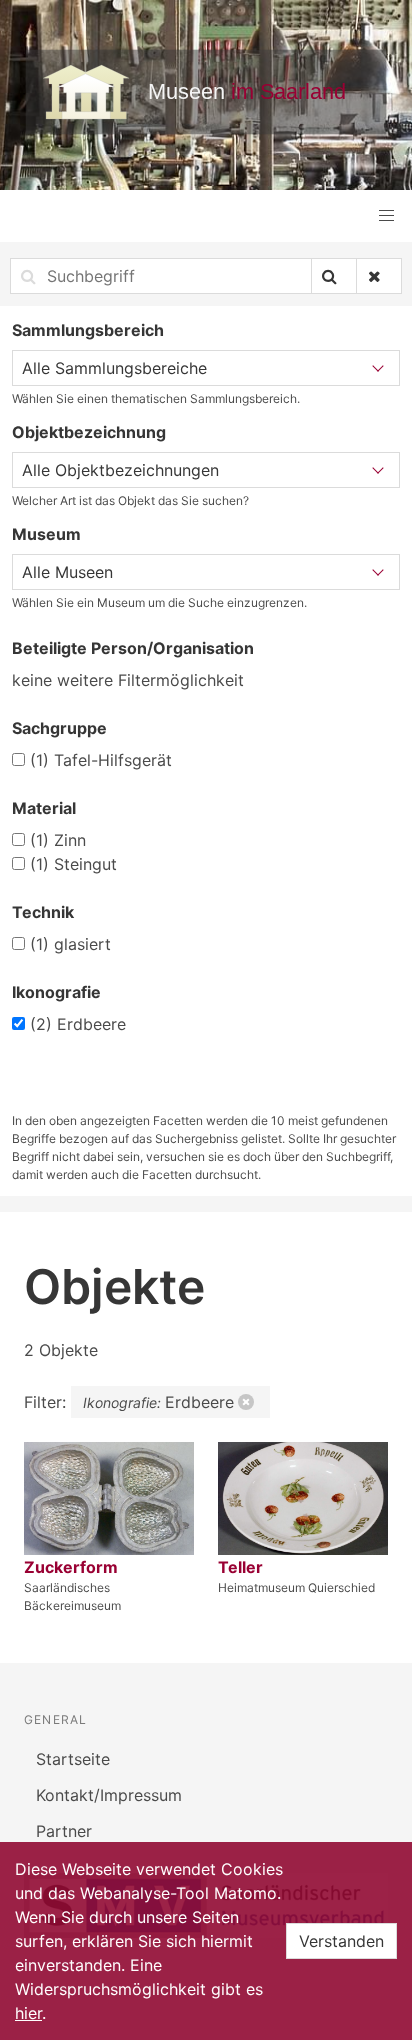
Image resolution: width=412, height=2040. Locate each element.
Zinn (58, 840)
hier (28, 2013)
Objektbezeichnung (89, 432)
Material (44, 808)
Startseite (73, 1759)
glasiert (70, 944)
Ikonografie (56, 992)
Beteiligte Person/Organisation (133, 648)
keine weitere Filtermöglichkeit (128, 680)
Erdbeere (78, 1024)
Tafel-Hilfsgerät (101, 760)
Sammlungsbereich (88, 330)
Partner (64, 1831)
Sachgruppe (59, 728)
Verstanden (341, 1941)
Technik (43, 912)
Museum (46, 534)
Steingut (73, 864)
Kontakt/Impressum (109, 1795)
